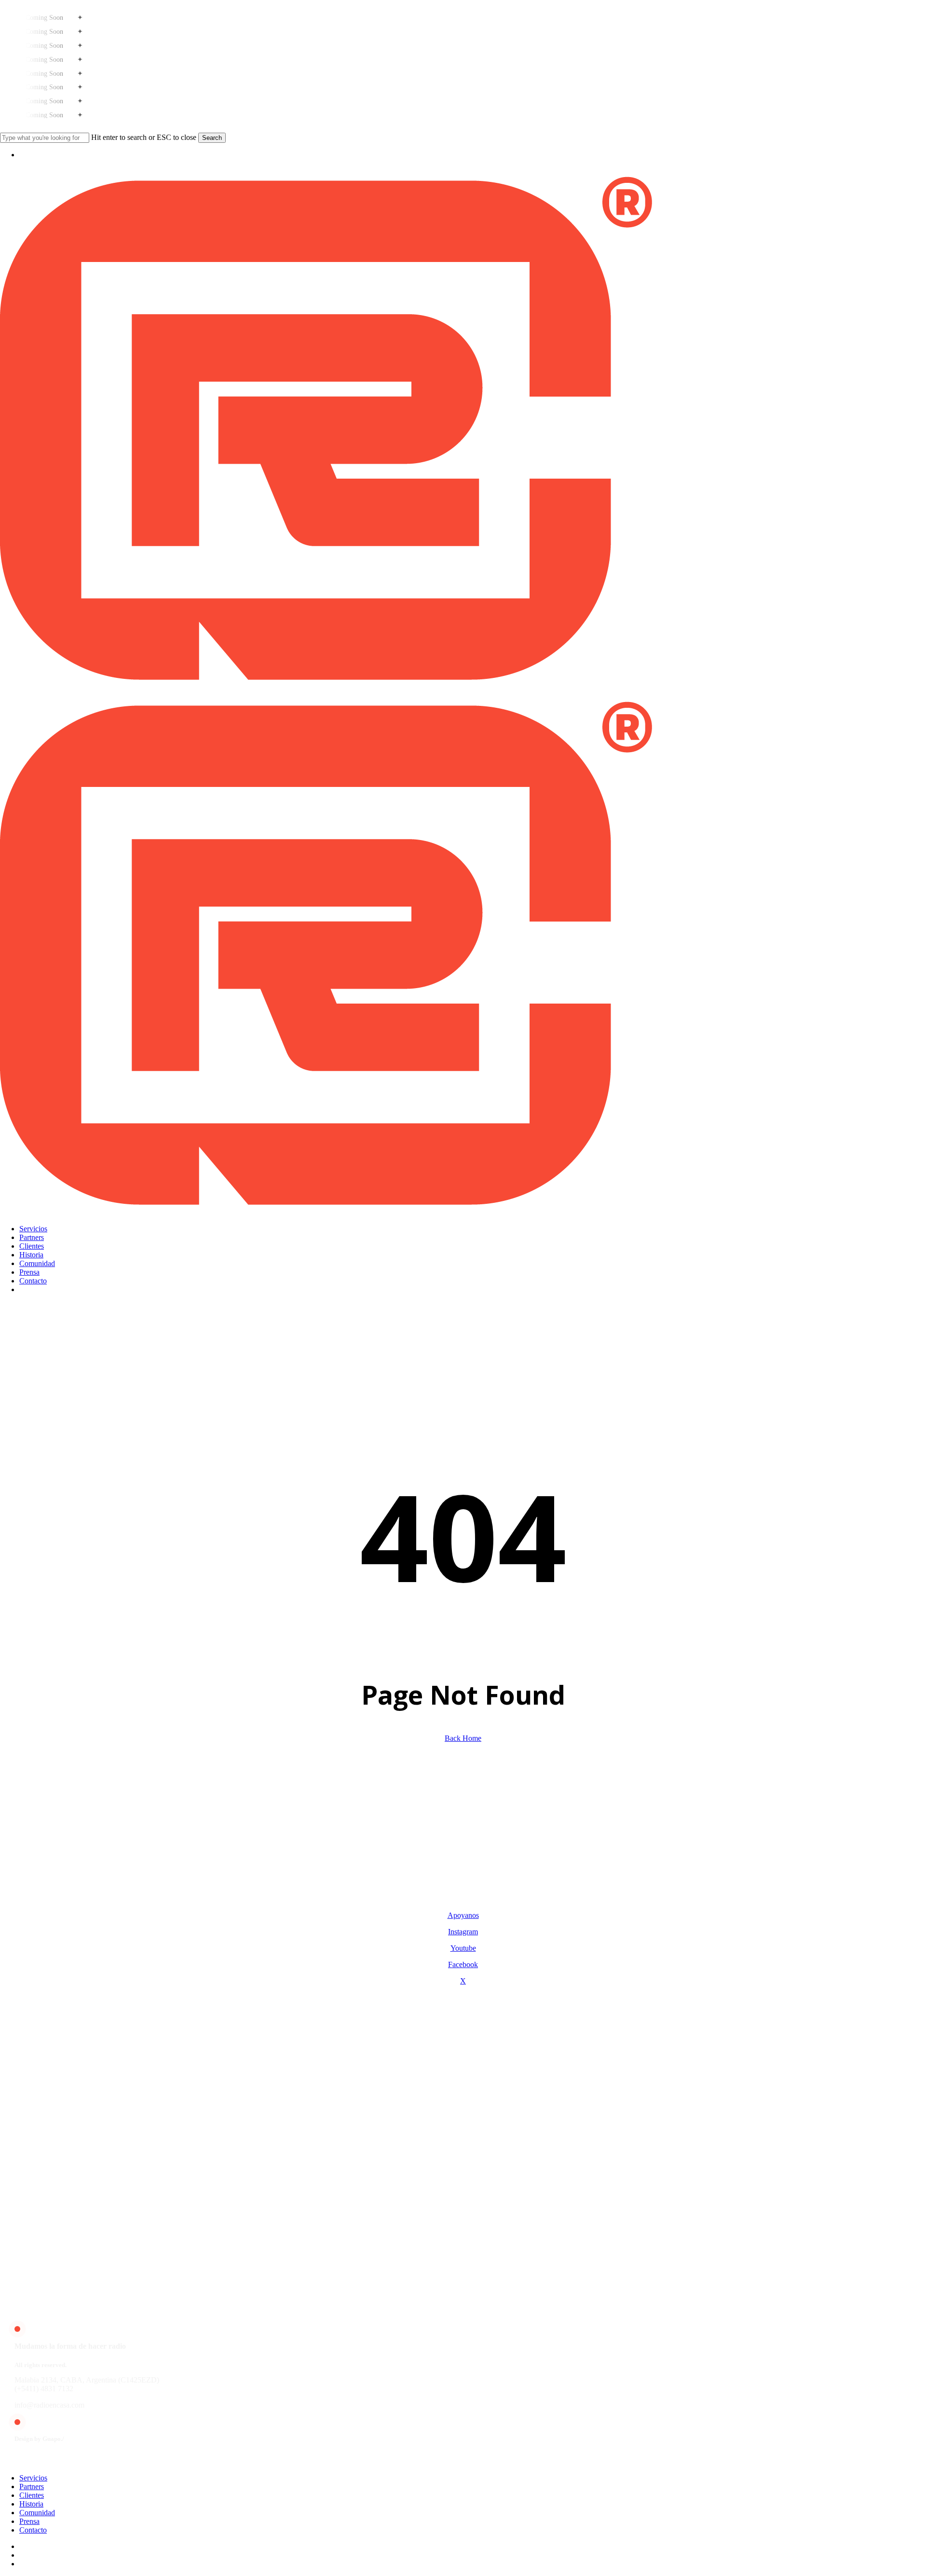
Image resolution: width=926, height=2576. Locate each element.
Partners (32, 2486)
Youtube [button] (463, 1948)
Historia (31, 2504)
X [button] (463, 1981)
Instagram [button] (463, 1932)
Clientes (32, 2495)
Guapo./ (53, 2439)
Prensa (29, 2521)
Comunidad (37, 2513)
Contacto (33, 2530)
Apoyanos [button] (463, 1915)
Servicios (33, 2478)
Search (212, 138)
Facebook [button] (463, 1964)
